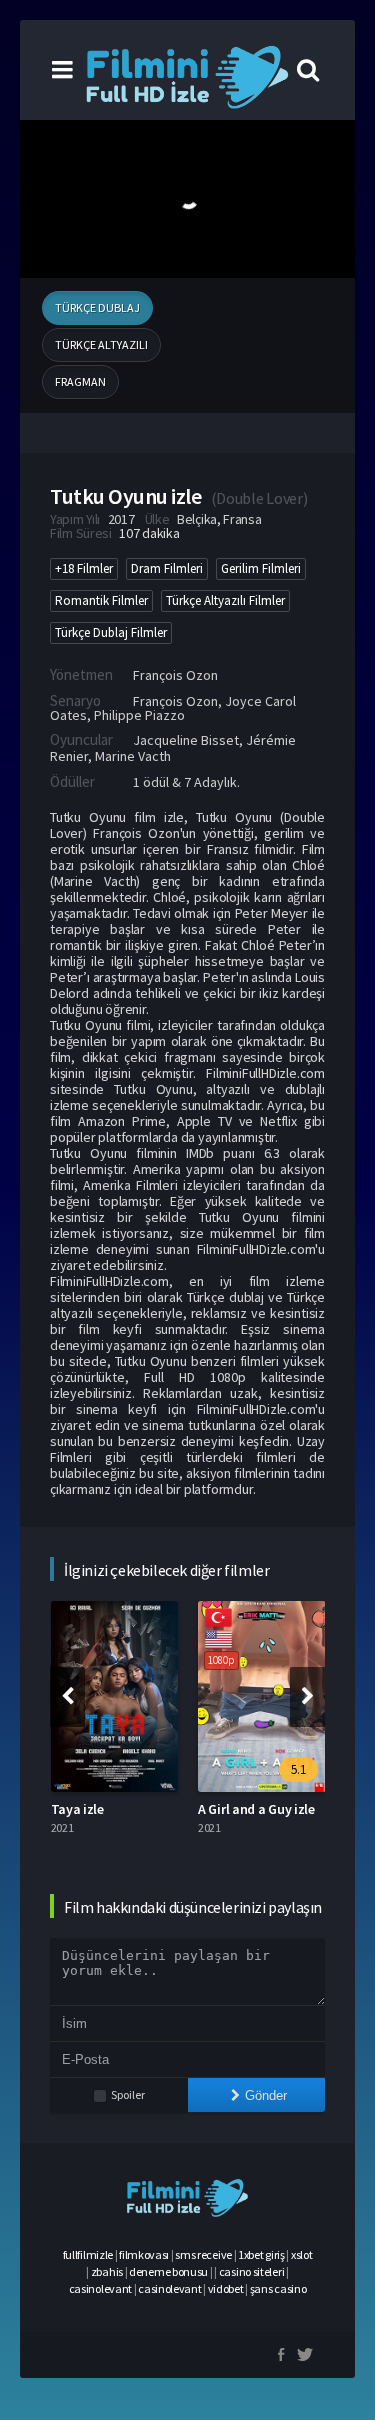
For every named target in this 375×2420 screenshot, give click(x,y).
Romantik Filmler (101, 600)
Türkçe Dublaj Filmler (111, 632)
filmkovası (144, 2254)
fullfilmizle (88, 2254)
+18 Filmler (84, 568)
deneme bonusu (168, 2271)
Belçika (197, 519)
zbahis (107, 2271)
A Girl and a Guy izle (256, 1809)
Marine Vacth (133, 756)
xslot (302, 2254)
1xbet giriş (261, 2254)
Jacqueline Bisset (186, 740)
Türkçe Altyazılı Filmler (225, 600)
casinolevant (100, 2288)
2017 (121, 519)
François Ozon (175, 675)
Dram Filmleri (167, 568)
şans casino (278, 2288)
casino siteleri (252, 2271)
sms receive (203, 2254)
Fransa (242, 519)
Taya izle (77, 1809)
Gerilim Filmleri (261, 568)
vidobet (226, 2288)
